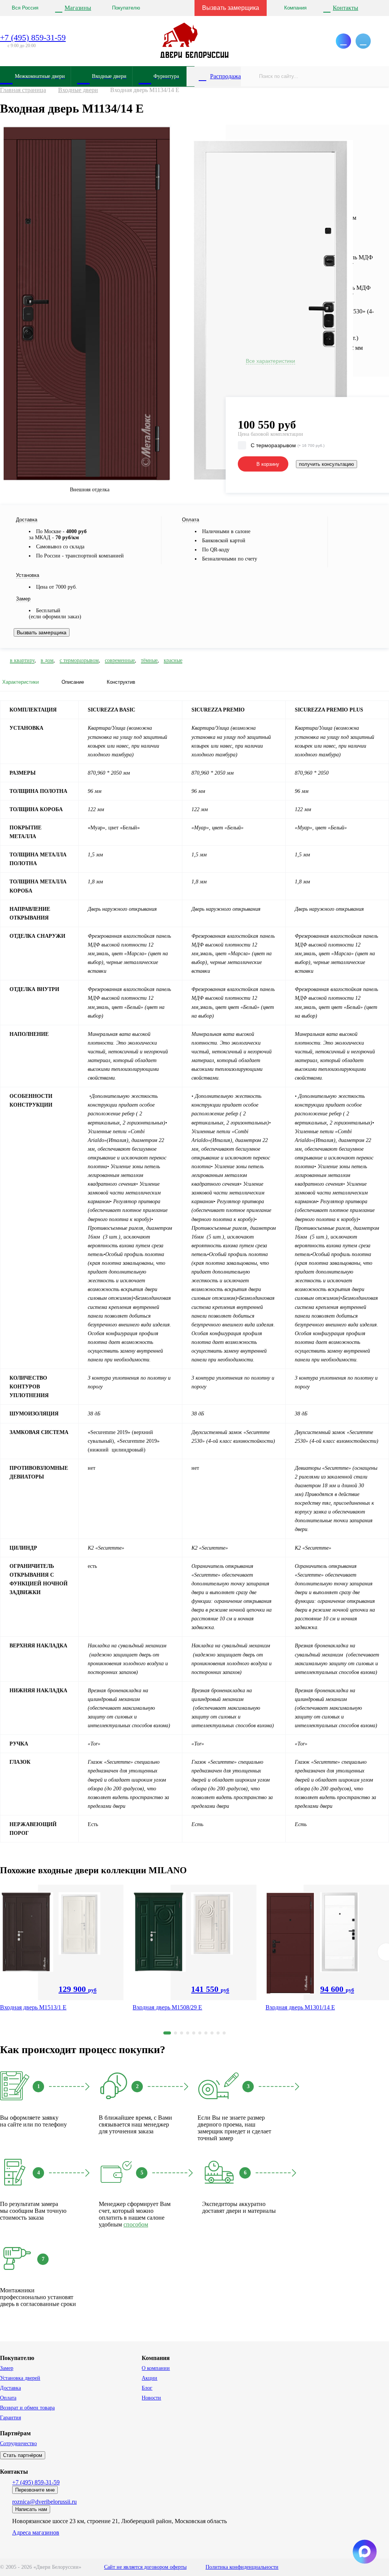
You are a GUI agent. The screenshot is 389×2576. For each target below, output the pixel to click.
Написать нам (31, 2509)
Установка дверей (20, 2378)
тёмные (149, 660)
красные (173, 660)
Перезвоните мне (35, 2490)
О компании (156, 2368)
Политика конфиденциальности (242, 2567)
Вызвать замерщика (231, 8)
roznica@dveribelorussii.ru (44, 2502)
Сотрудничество (18, 2443)
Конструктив (121, 682)
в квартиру (22, 660)
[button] (167, 2033)
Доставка (10, 2388)
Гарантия (10, 2418)
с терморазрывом (79, 660)
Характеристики (21, 682)
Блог (147, 2388)
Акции (149, 2378)
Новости (151, 2398)
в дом (47, 660)
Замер (7, 2368)
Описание (73, 682)
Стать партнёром (23, 2455)
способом (136, 2224)
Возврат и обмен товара (27, 2408)
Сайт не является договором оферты (145, 2567)
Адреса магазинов (36, 2532)
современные (120, 660)
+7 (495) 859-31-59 (33, 37)
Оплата (8, 2398)
